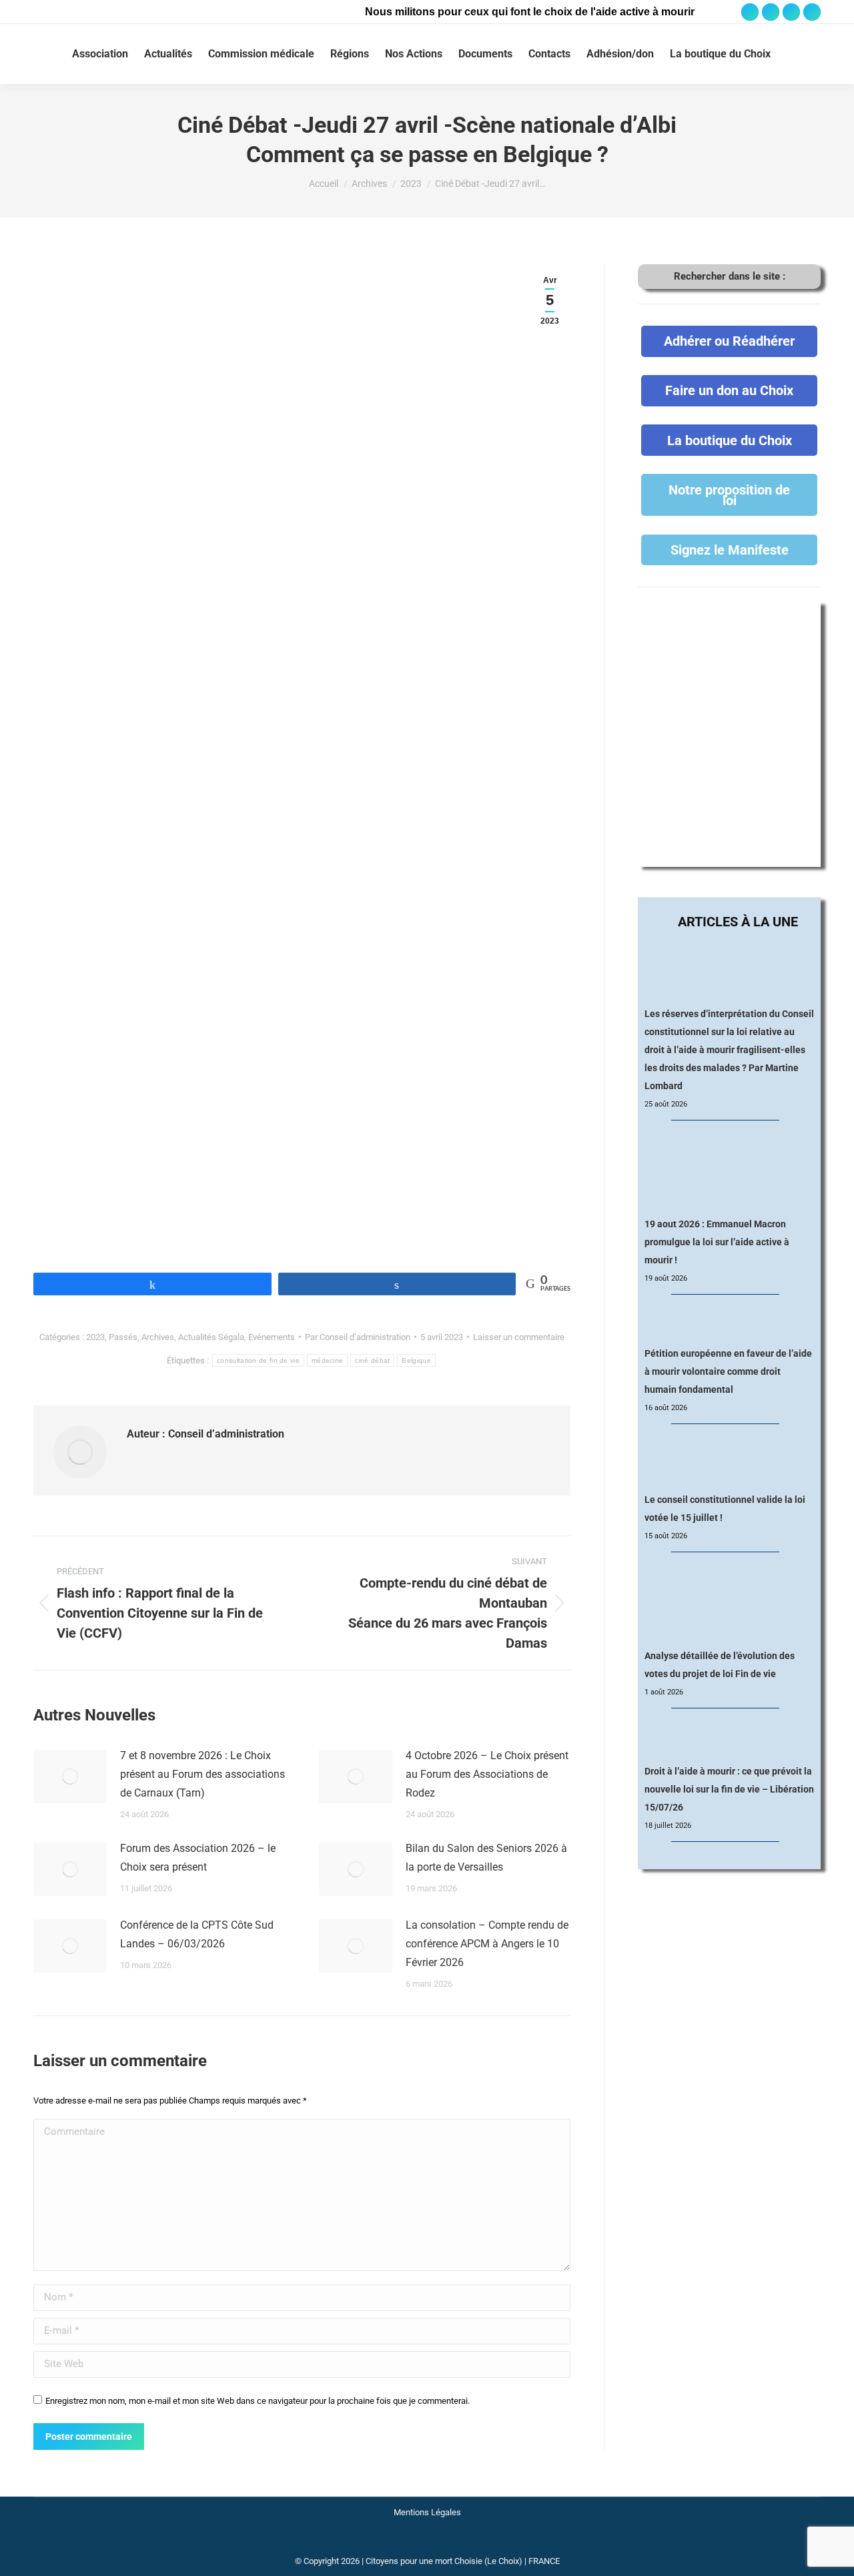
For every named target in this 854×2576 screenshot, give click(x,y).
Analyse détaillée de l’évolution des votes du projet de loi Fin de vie (720, 1665)
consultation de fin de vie (258, 1360)
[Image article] (70, 1777)
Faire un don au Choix (729, 390)
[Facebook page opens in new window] (750, 12)
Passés (123, 1337)
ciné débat (372, 1360)
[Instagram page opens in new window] (771, 12)
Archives (158, 1337)
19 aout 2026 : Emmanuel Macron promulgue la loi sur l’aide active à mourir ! (717, 1242)
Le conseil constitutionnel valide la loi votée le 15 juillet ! (725, 1509)
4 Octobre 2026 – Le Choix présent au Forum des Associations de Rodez (487, 1774)
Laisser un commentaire (519, 1337)
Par (358, 1337)
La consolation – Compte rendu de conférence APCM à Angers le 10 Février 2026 (487, 1944)
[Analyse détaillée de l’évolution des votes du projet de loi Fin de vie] (730, 1601)
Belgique (416, 1360)
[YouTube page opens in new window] (791, 12)
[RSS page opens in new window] (812, 12)
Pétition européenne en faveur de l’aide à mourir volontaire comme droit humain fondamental (728, 1371)
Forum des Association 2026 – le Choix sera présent (198, 1858)
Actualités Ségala (211, 1337)
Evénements (272, 1337)
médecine (327, 1360)
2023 (95, 1337)
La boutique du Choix (730, 440)
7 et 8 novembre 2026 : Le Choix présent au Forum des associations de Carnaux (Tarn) (202, 1774)
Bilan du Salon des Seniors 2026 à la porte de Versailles (486, 1858)
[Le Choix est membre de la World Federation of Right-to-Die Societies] (427, 2544)
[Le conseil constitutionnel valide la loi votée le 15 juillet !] (729, 1459)
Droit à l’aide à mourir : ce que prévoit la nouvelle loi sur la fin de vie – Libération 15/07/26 (729, 1789)
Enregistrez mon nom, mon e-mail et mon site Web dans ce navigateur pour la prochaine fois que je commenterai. (258, 2401)
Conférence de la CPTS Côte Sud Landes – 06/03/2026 (197, 1934)
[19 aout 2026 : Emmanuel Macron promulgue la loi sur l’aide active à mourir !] (729, 1169)
